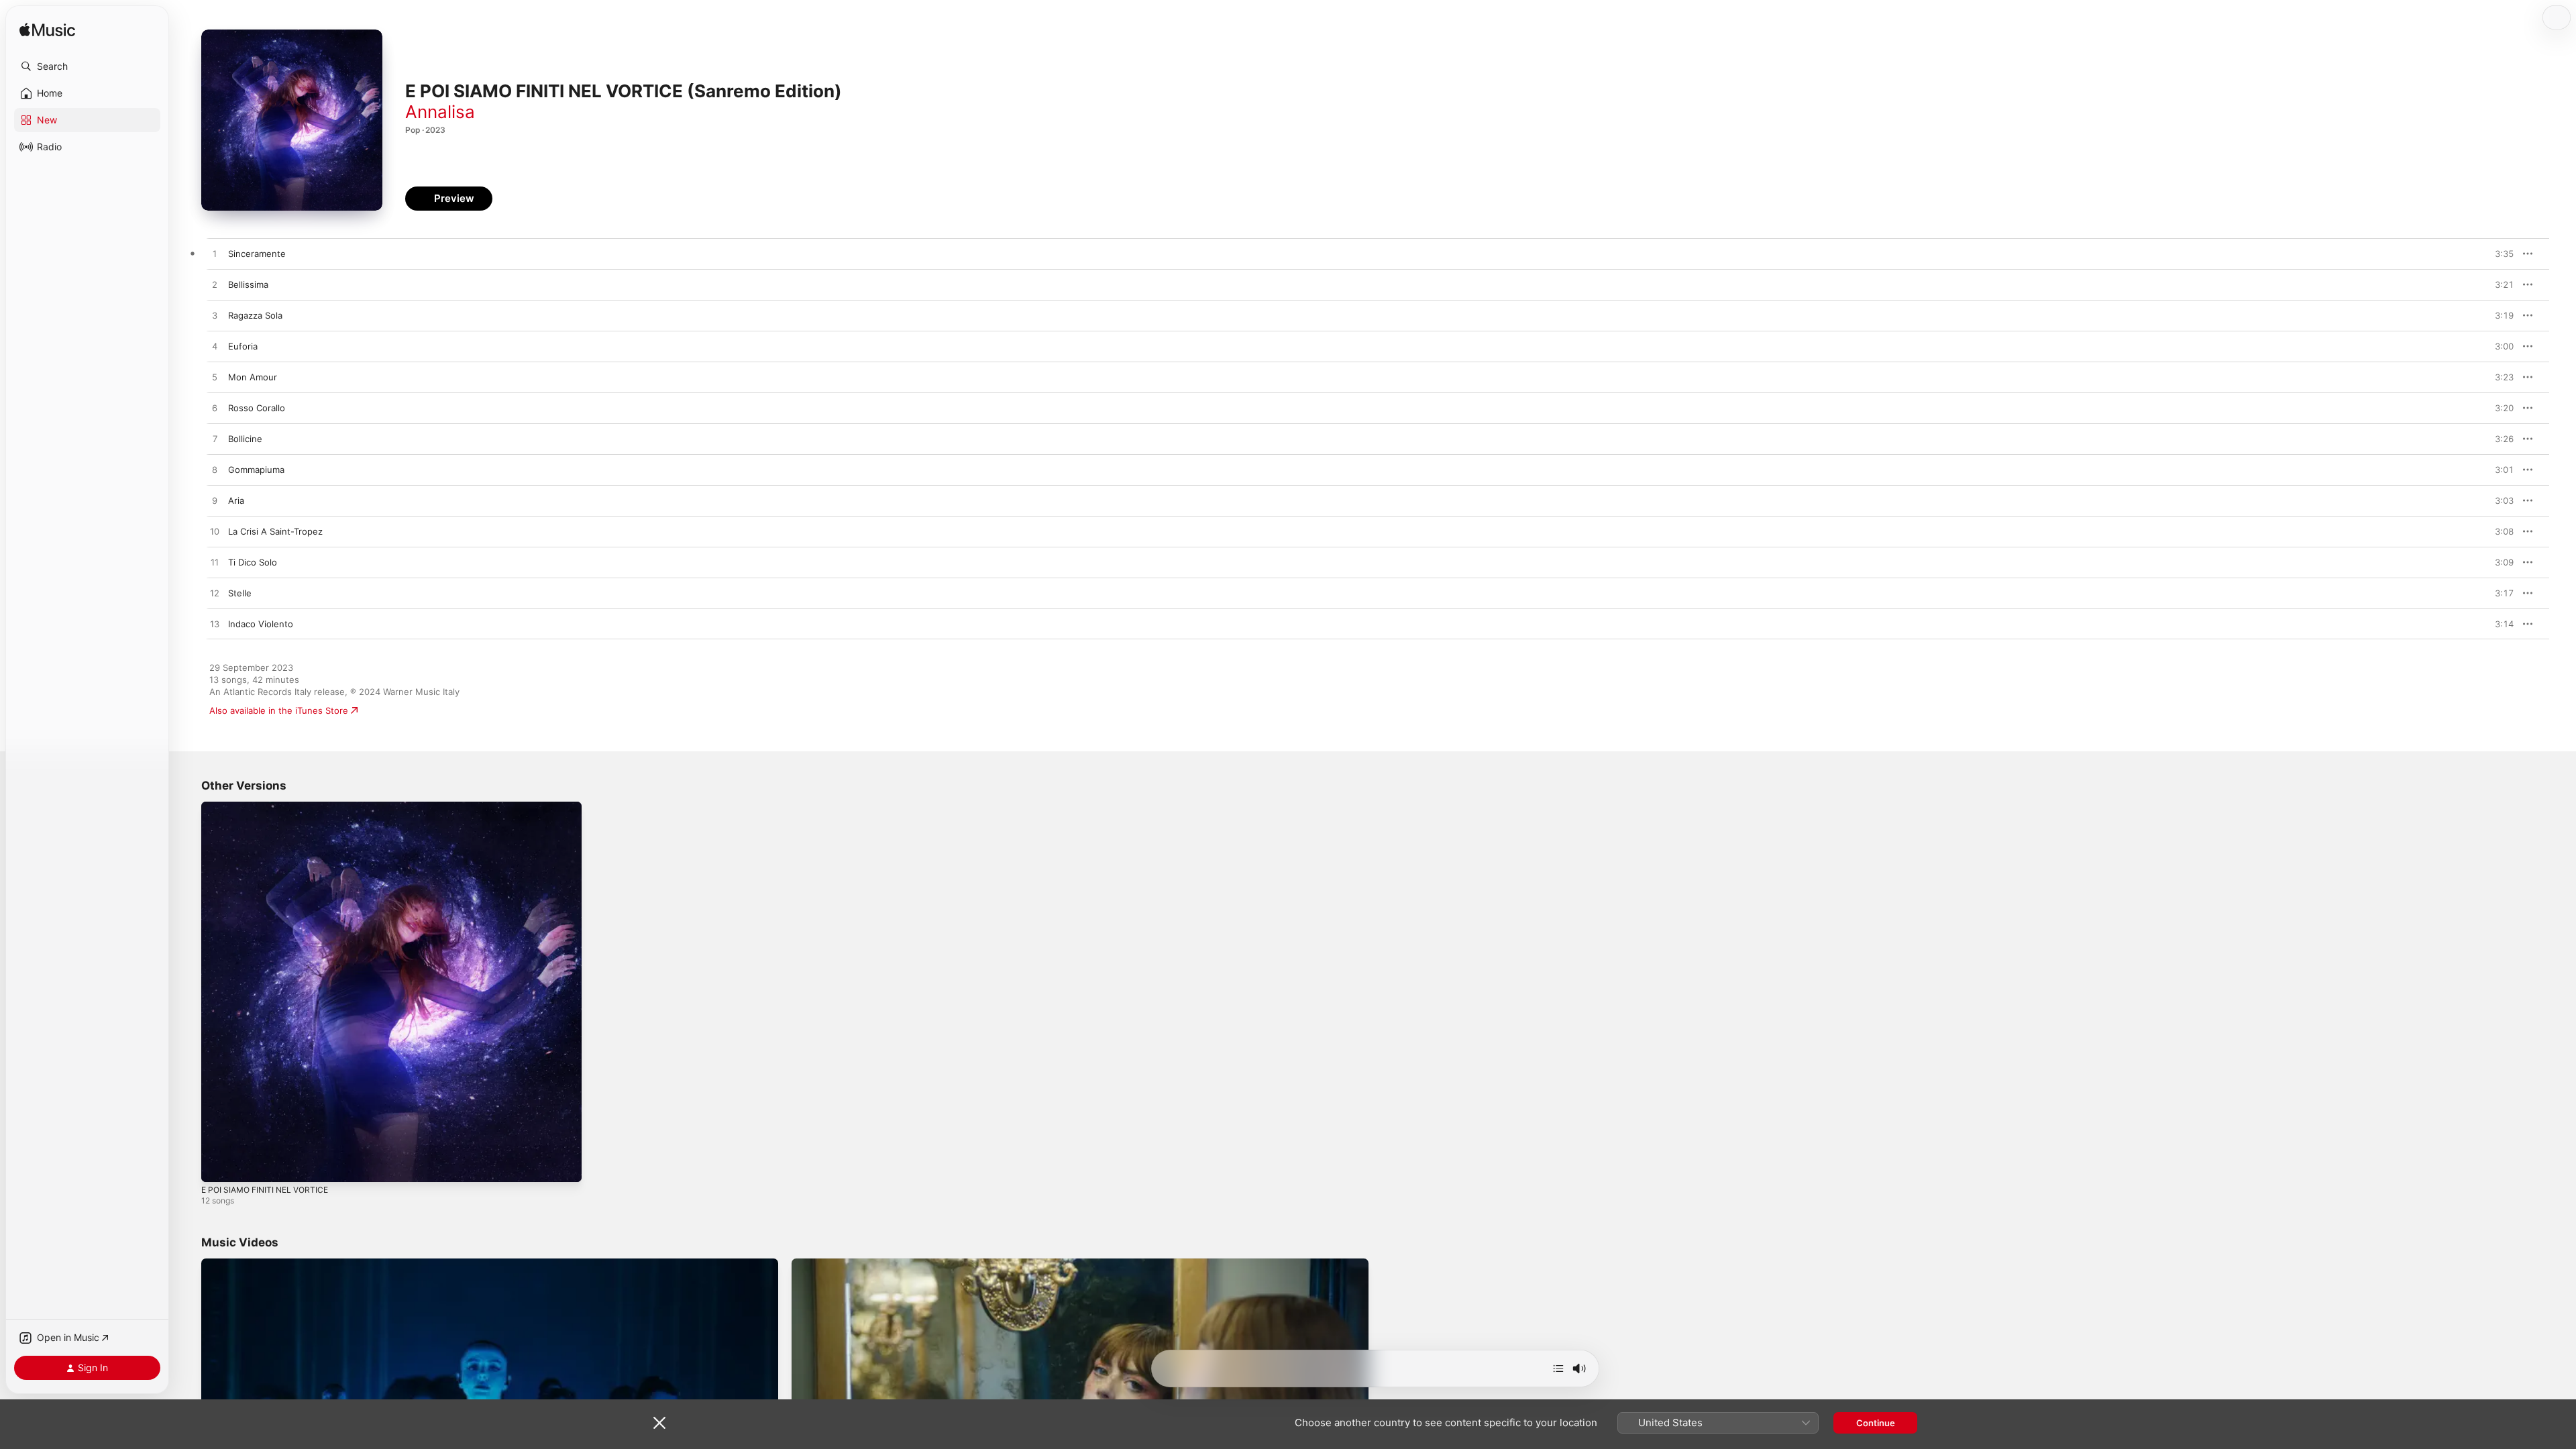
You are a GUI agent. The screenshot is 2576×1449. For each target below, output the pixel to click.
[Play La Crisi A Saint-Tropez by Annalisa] (215, 532)
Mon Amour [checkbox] (253, 377)
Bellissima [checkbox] (248, 284)
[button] (87, 66)
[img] (47, 31)
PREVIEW (2499, 254)
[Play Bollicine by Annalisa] (215, 439)
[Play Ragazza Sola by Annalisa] (215, 316)
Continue (1876, 1423)
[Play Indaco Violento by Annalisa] (215, 625)
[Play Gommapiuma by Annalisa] (215, 470)
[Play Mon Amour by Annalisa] (215, 378)
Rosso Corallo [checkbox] (257, 408)
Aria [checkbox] (236, 500)
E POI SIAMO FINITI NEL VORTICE (270, 807)
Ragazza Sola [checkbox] (255, 315)
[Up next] (1558, 1368)
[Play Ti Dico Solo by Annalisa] (215, 563)
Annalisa (440, 112)
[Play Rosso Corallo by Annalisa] (215, 409)
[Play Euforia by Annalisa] (215, 347)
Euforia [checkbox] (243, 346)
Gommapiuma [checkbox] (256, 470)
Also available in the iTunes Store (279, 710)
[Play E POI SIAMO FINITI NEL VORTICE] (218, 1165)
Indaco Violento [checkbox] (261, 624)
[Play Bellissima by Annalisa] (215, 285)
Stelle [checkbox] (240, 593)
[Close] (659, 1423)
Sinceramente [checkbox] (257, 254)
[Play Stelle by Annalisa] (215, 594)
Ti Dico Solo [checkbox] (253, 562)
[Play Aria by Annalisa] (215, 501)
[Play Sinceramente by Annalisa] (215, 254)
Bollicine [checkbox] (245, 439)
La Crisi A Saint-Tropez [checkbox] (275, 531)
